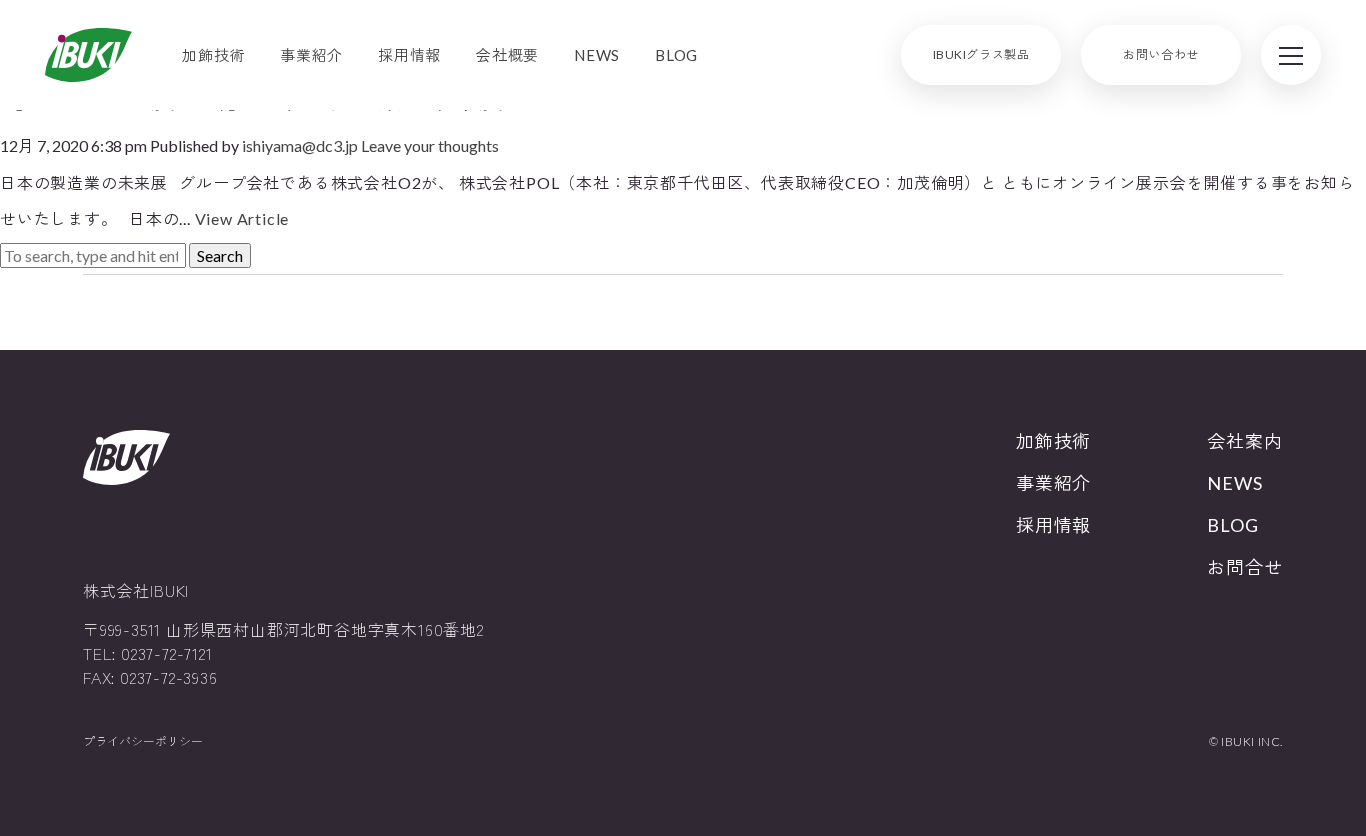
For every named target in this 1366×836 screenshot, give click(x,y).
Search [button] (220, 255)
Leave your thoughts (430, 145)
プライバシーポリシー (143, 741)
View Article (242, 218)
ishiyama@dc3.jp (300, 145)
